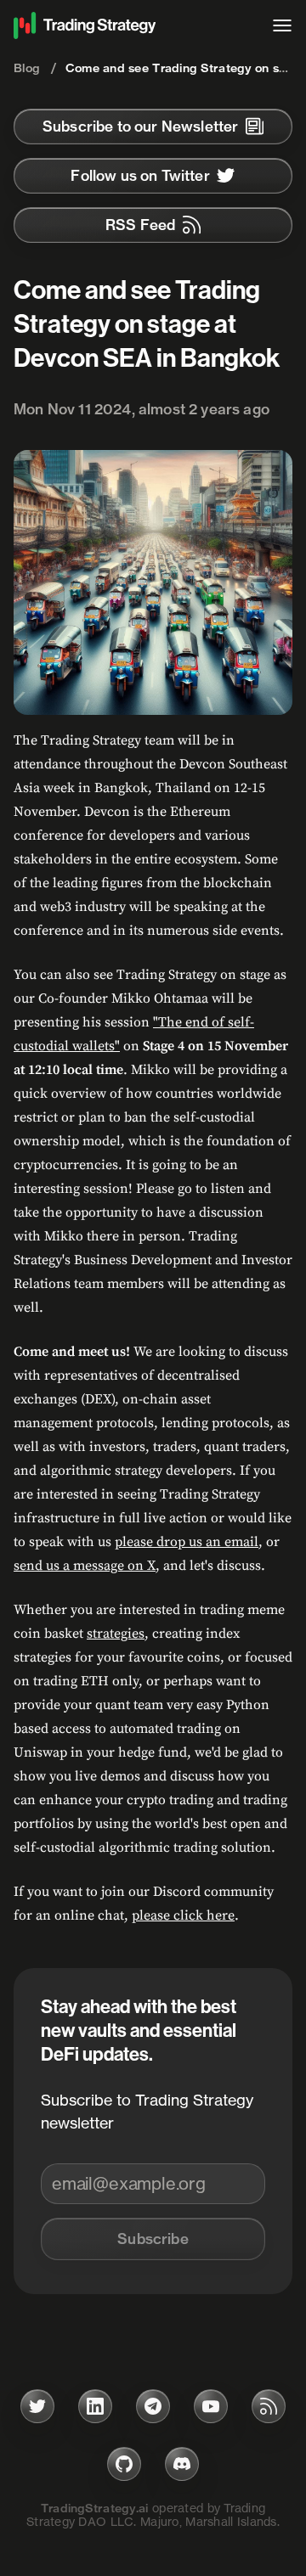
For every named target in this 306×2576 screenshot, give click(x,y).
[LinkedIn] (95, 2406)
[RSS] (269, 2406)
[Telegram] (153, 2406)
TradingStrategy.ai (95, 2508)
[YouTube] (211, 2406)
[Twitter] (37, 2406)
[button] (153, 2239)
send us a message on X (85, 1566)
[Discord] (182, 2464)
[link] (153, 127)
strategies (116, 1634)
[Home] (134, 25)
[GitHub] (124, 2464)
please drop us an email (187, 1542)
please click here (183, 1915)
